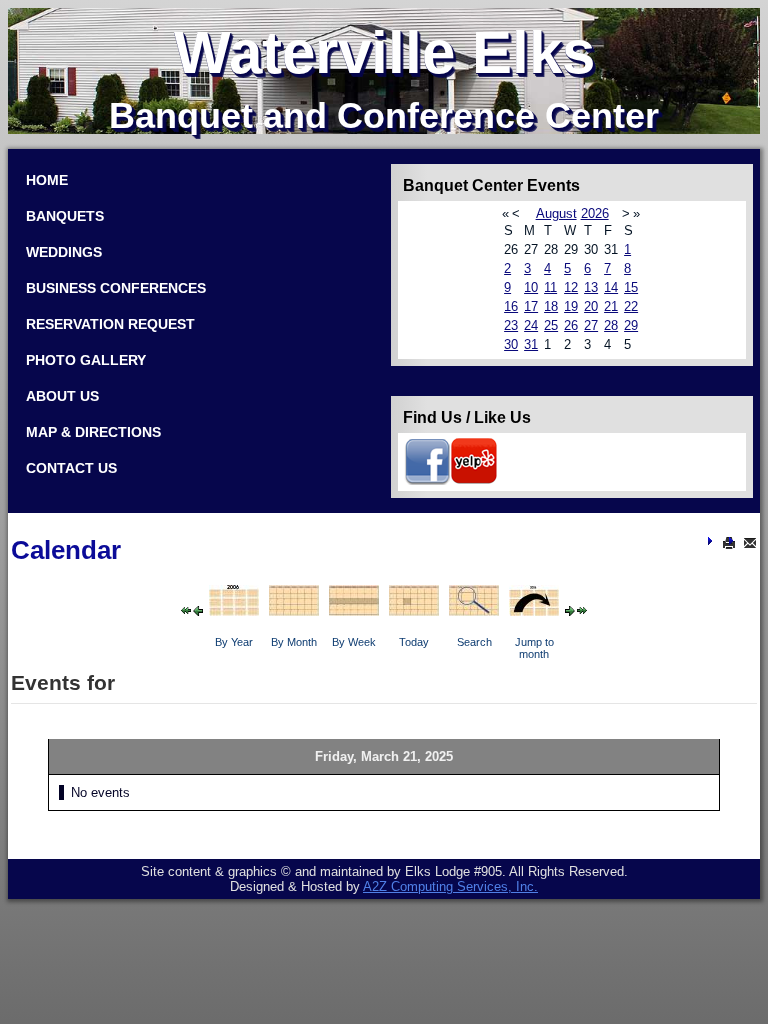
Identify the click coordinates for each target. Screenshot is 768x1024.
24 (531, 325)
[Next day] (570, 609)
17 (531, 306)
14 (611, 287)
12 (571, 287)
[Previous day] (198, 609)
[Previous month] (186, 609)
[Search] (474, 608)
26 (571, 325)
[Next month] (582, 609)
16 (511, 306)
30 (511, 344)
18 (551, 306)
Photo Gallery (86, 360)
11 (550, 287)
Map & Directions (93, 432)
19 (571, 306)
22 (631, 306)
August (556, 213)
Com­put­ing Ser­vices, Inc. (450, 886)
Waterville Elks (384, 52)
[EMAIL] (750, 542)
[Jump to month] (534, 608)
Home (47, 180)
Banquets (65, 216)
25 (551, 325)
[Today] (414, 608)
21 (611, 306)
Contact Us (71, 468)
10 (531, 287)
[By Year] (234, 608)
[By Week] (354, 608)
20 (591, 306)
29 (631, 325)
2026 (595, 213)
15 (631, 287)
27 (591, 325)
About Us (62, 396)
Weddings (64, 252)
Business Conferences (116, 288)
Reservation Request (110, 324)
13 (591, 287)
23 (511, 325)
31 (531, 344)
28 (611, 325)
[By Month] (294, 608)
